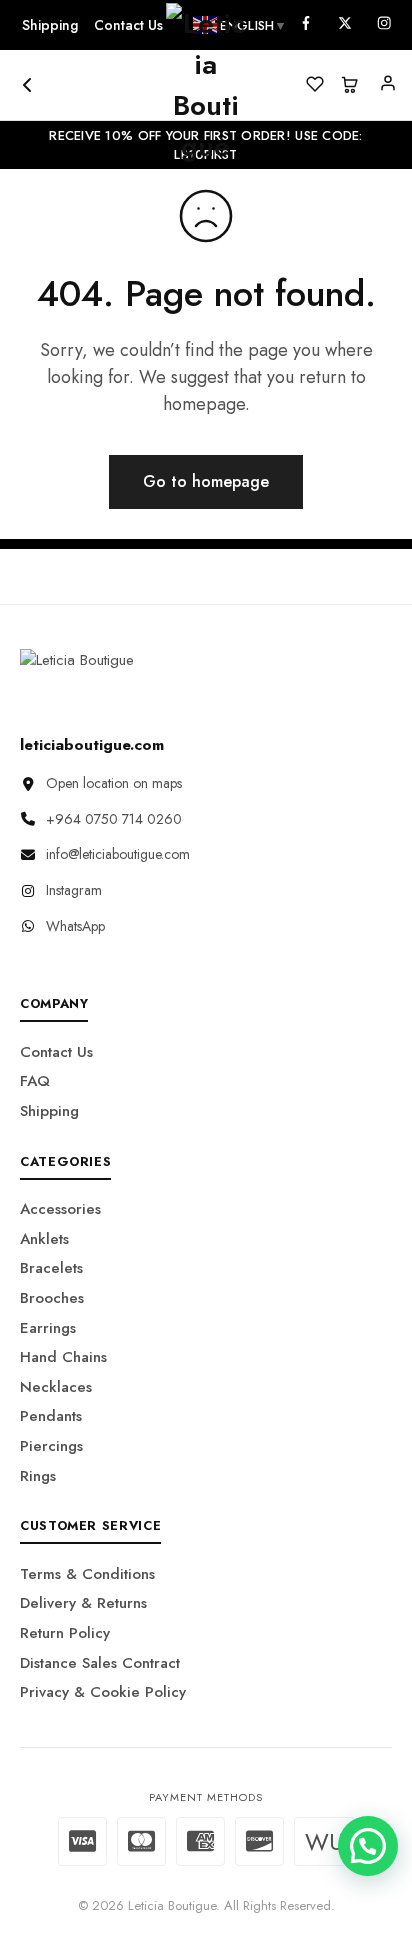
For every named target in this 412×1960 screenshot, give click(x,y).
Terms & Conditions (87, 1574)
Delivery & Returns (83, 1603)
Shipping (50, 25)
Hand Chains (63, 1357)
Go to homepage (206, 481)
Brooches (52, 1298)
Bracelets (51, 1268)
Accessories (60, 1209)
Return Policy (65, 1633)
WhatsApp (75, 926)
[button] (368, 1846)
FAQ (35, 1081)
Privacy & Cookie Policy (103, 1692)
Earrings (48, 1328)
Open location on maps (114, 783)
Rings (38, 1476)
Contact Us (56, 1052)
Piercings (51, 1446)
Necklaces (56, 1387)
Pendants (51, 1416)
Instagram (74, 890)
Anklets (44, 1239)
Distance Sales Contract (100, 1663)
